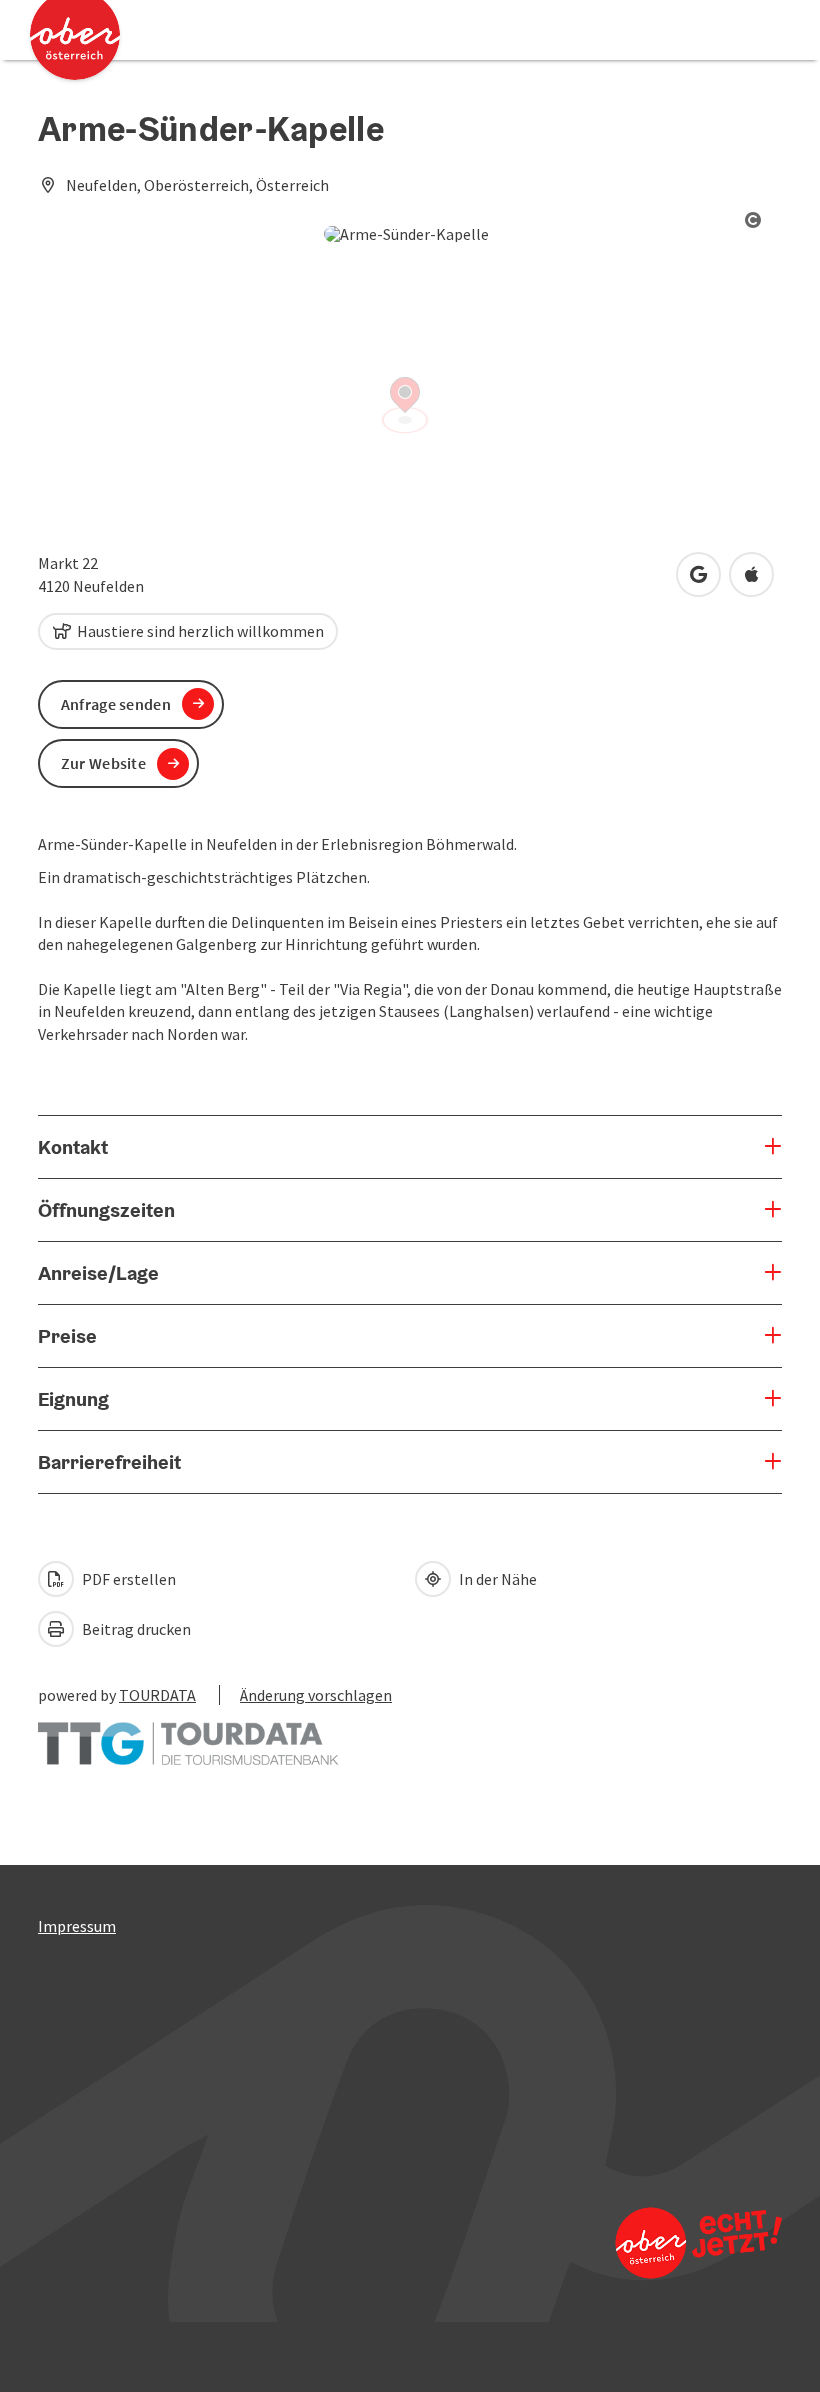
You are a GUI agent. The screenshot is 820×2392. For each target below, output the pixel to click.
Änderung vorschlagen (316, 1695)
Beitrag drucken (135, 1629)
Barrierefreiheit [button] (109, 1462)
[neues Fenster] (188, 1734)
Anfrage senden (116, 704)
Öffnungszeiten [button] (106, 1210)
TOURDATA (157, 1695)
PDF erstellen (127, 1579)
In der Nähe (496, 1579)
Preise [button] (67, 1336)
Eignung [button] (73, 1399)
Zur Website (103, 763)
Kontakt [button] (73, 1147)
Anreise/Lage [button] (98, 1273)
